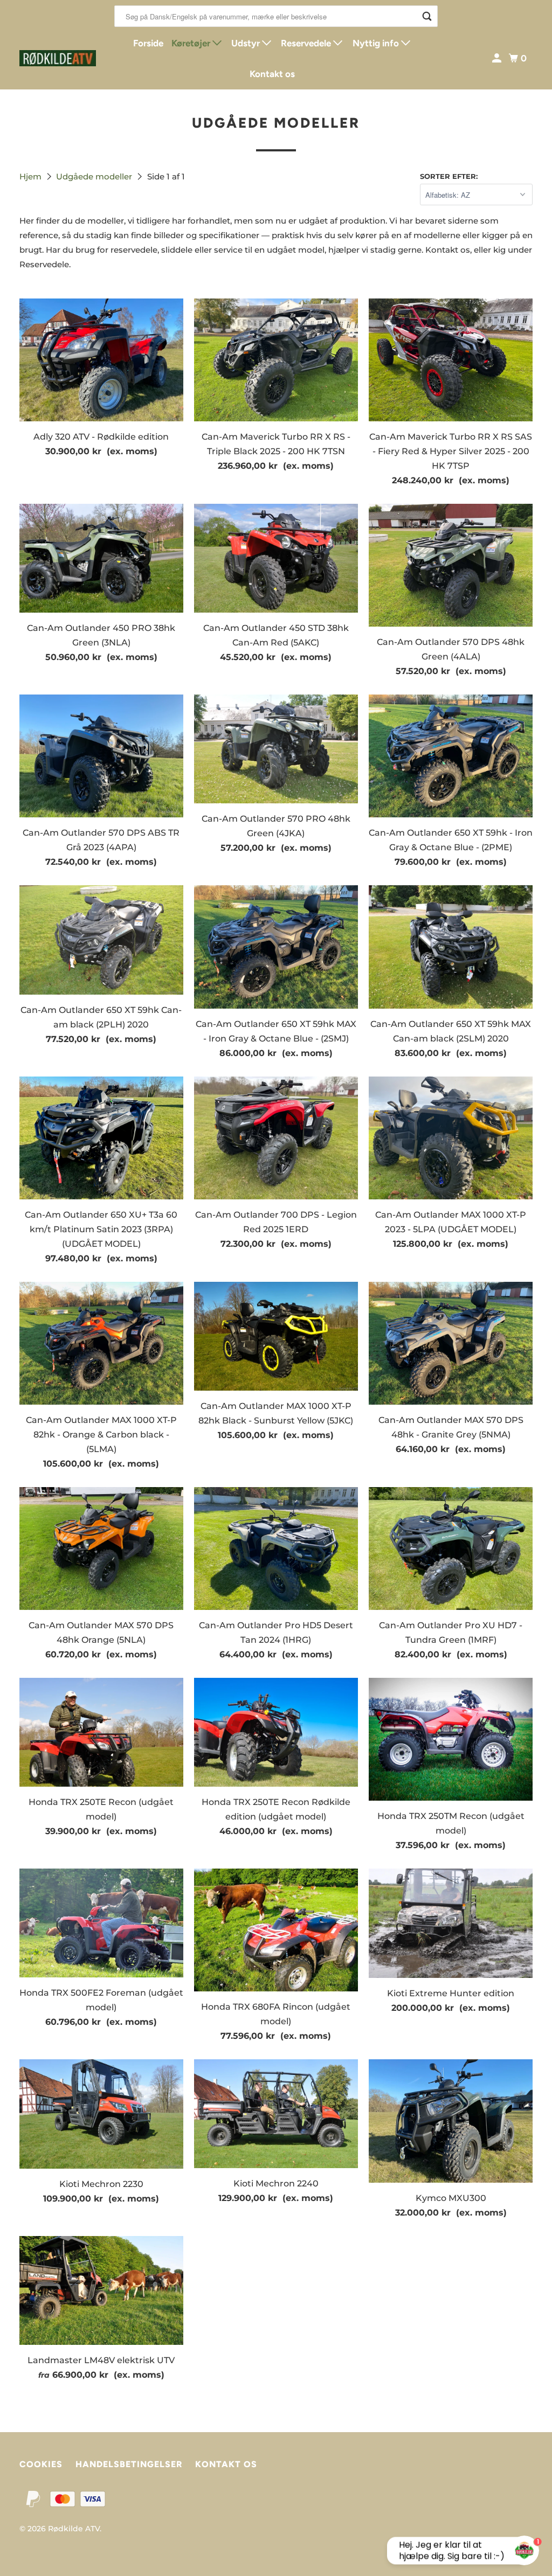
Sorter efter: (449, 176)
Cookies (41, 2464)
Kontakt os (272, 74)
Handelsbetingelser (129, 2464)
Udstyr (247, 43)
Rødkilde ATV (74, 2529)
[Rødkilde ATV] (58, 58)
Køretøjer (192, 43)
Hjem (32, 176)
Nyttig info (377, 43)
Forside (148, 43)
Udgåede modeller (95, 176)
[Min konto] (498, 58)
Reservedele (307, 43)
